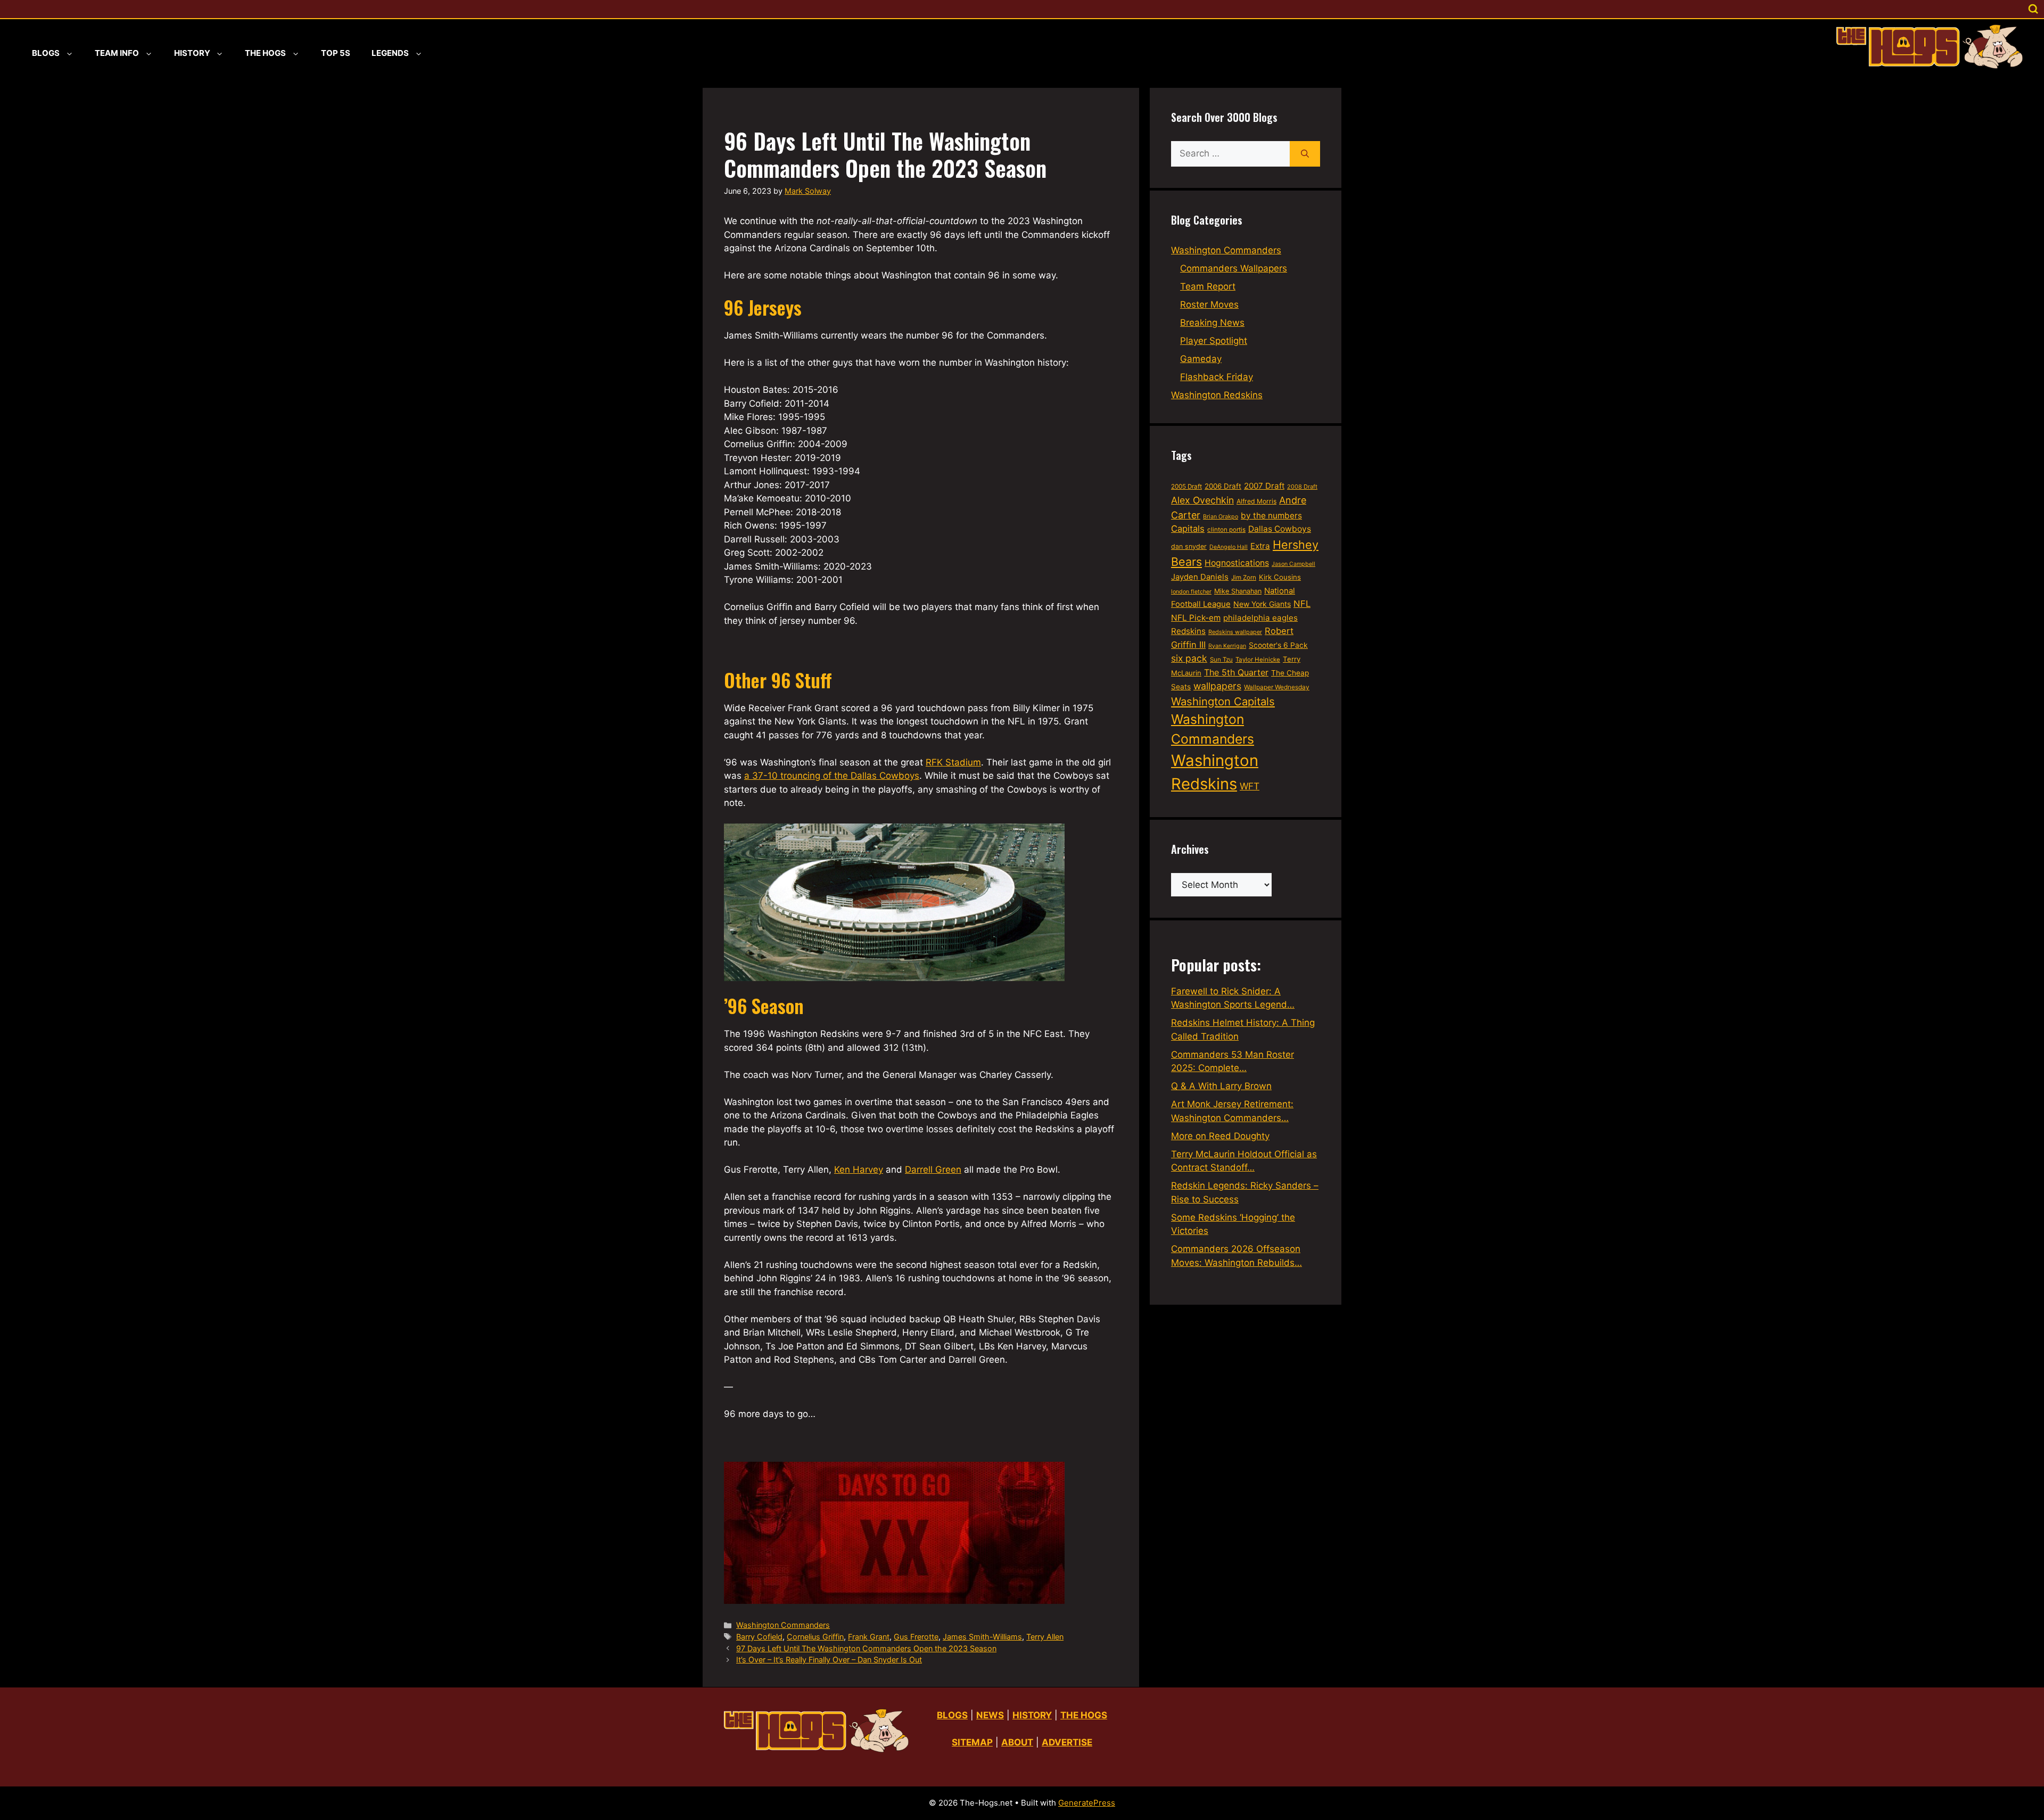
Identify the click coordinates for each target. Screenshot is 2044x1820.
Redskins (1188, 631)
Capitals (1188, 529)
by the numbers (1271, 516)
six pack (1189, 658)
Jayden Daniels (1200, 577)
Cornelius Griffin (815, 1637)
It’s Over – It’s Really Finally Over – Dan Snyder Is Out (829, 1660)
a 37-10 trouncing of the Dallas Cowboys (832, 776)
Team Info (117, 53)
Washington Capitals (1223, 701)
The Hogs (265, 53)
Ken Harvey (859, 1170)
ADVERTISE (1067, 1742)
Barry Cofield (759, 1637)
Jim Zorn (1244, 578)
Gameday (1201, 359)
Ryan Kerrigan (1227, 646)
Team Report (1208, 286)
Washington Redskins (1217, 395)
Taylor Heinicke (1258, 660)
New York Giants (1262, 604)
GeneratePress (1087, 1803)
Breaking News (1212, 323)
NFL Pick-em (1196, 618)
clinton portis (1226, 530)
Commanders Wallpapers (1234, 268)
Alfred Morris (1256, 501)
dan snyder (1189, 546)
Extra (1260, 546)
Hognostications (1237, 563)
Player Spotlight (1214, 341)
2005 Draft (1186, 487)
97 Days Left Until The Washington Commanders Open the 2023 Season (866, 1648)
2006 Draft (1223, 486)
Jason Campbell (1293, 564)
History (192, 53)
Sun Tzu (1221, 660)
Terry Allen (1045, 1637)
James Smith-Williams (982, 1637)
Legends (390, 53)
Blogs (46, 53)
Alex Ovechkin (1202, 500)
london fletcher (1191, 592)
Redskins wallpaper (1235, 632)
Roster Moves (1209, 304)
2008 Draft (1302, 487)
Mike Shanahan (1238, 591)
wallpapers (1217, 686)
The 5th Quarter (1236, 672)
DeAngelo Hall (1229, 547)
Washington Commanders (783, 1625)
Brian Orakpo (1221, 517)
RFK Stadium (953, 762)
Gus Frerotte (916, 1637)
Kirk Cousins (1280, 577)
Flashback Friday (1217, 377)
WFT (1250, 786)
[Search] (1305, 154)
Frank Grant (869, 1637)
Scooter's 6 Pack (1278, 645)
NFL (1302, 604)
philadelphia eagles (1260, 618)
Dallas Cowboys (1280, 529)
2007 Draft (1264, 486)
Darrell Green (933, 1170)
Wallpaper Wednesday (1277, 687)
